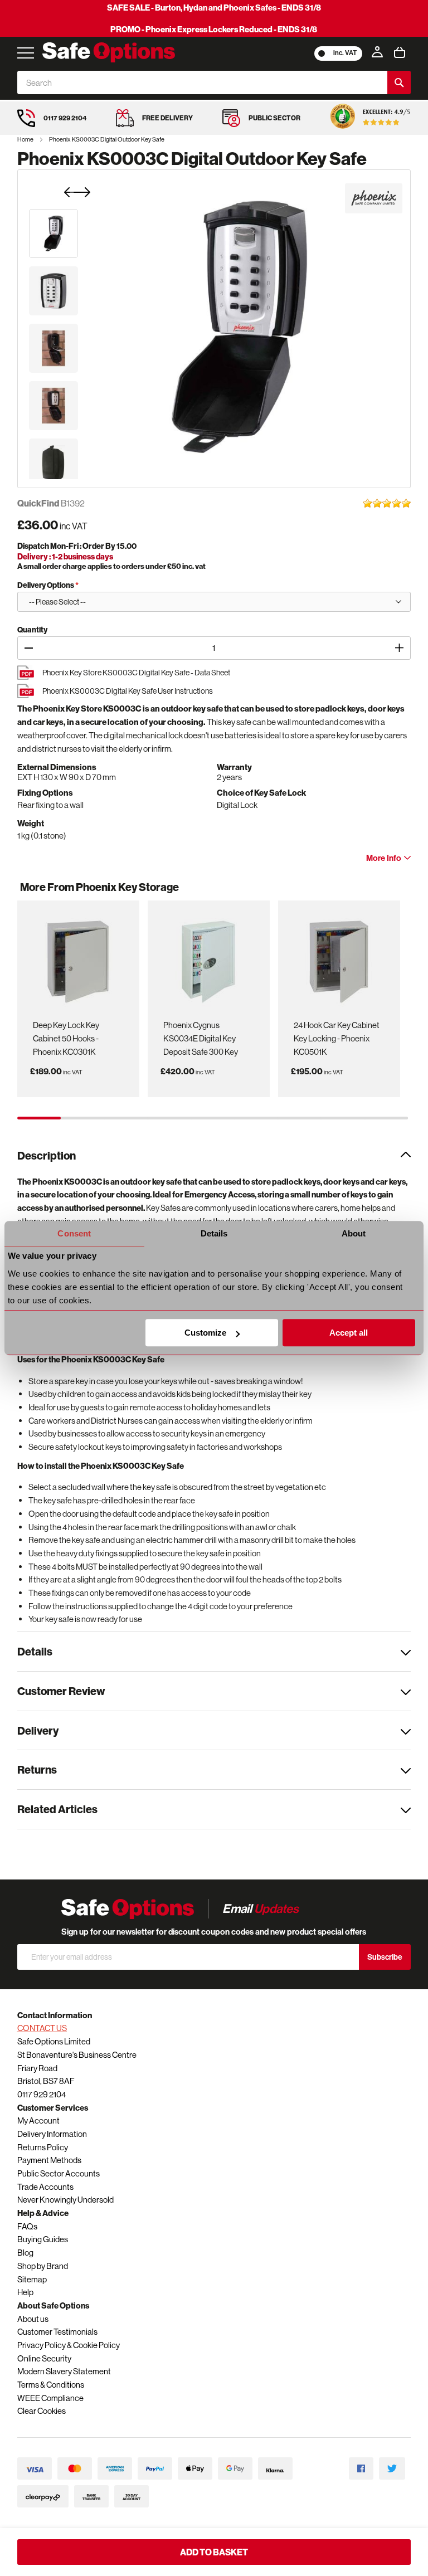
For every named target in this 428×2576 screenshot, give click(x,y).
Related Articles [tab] (57, 1809)
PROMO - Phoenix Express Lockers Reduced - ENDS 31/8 (214, 29)
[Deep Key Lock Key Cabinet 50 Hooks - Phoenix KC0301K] (78, 958)
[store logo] (109, 52)
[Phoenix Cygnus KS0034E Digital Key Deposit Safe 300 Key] (208, 958)
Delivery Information (52, 2134)
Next (397, 892)
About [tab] (354, 1233)
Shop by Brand (43, 2266)
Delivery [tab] (38, 1730)
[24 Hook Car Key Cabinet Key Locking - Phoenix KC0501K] (339, 958)
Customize (205, 1333)
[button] (53, 233)
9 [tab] (386, 1118)
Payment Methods (49, 2160)
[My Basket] (400, 52)
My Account (38, 2120)
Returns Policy (43, 2147)
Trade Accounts (45, 2187)
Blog (25, 2253)
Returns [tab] (37, 1769)
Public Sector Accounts (59, 2173)
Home (26, 139)
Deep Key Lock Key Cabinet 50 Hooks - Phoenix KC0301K (66, 1038)
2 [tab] (82, 1118)
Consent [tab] (74, 1233)
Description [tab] (47, 1155)
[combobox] (203, 82)
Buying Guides (43, 2239)
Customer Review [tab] (61, 1691)
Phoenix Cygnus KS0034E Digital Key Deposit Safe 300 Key (201, 1038)
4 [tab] (169, 1118)
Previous (34, 892)
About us (33, 2319)
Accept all (349, 1333)
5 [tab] (213, 1118)
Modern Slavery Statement (64, 2371)
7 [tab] (299, 1118)
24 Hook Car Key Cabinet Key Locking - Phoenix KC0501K (337, 1038)
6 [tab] (256, 1118)
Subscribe (385, 1957)
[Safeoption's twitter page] (392, 2469)
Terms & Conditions (51, 2385)
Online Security (44, 2358)
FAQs (27, 2226)
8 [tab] (343, 1118)
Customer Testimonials (57, 2332)
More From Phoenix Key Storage (99, 887)
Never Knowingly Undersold (65, 2200)
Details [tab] (214, 1233)
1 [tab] (39, 1118)
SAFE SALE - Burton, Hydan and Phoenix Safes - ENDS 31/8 (214, 8)
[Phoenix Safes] (374, 198)
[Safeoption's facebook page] (361, 2469)
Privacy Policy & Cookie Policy (69, 2345)
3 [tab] (126, 1118)
